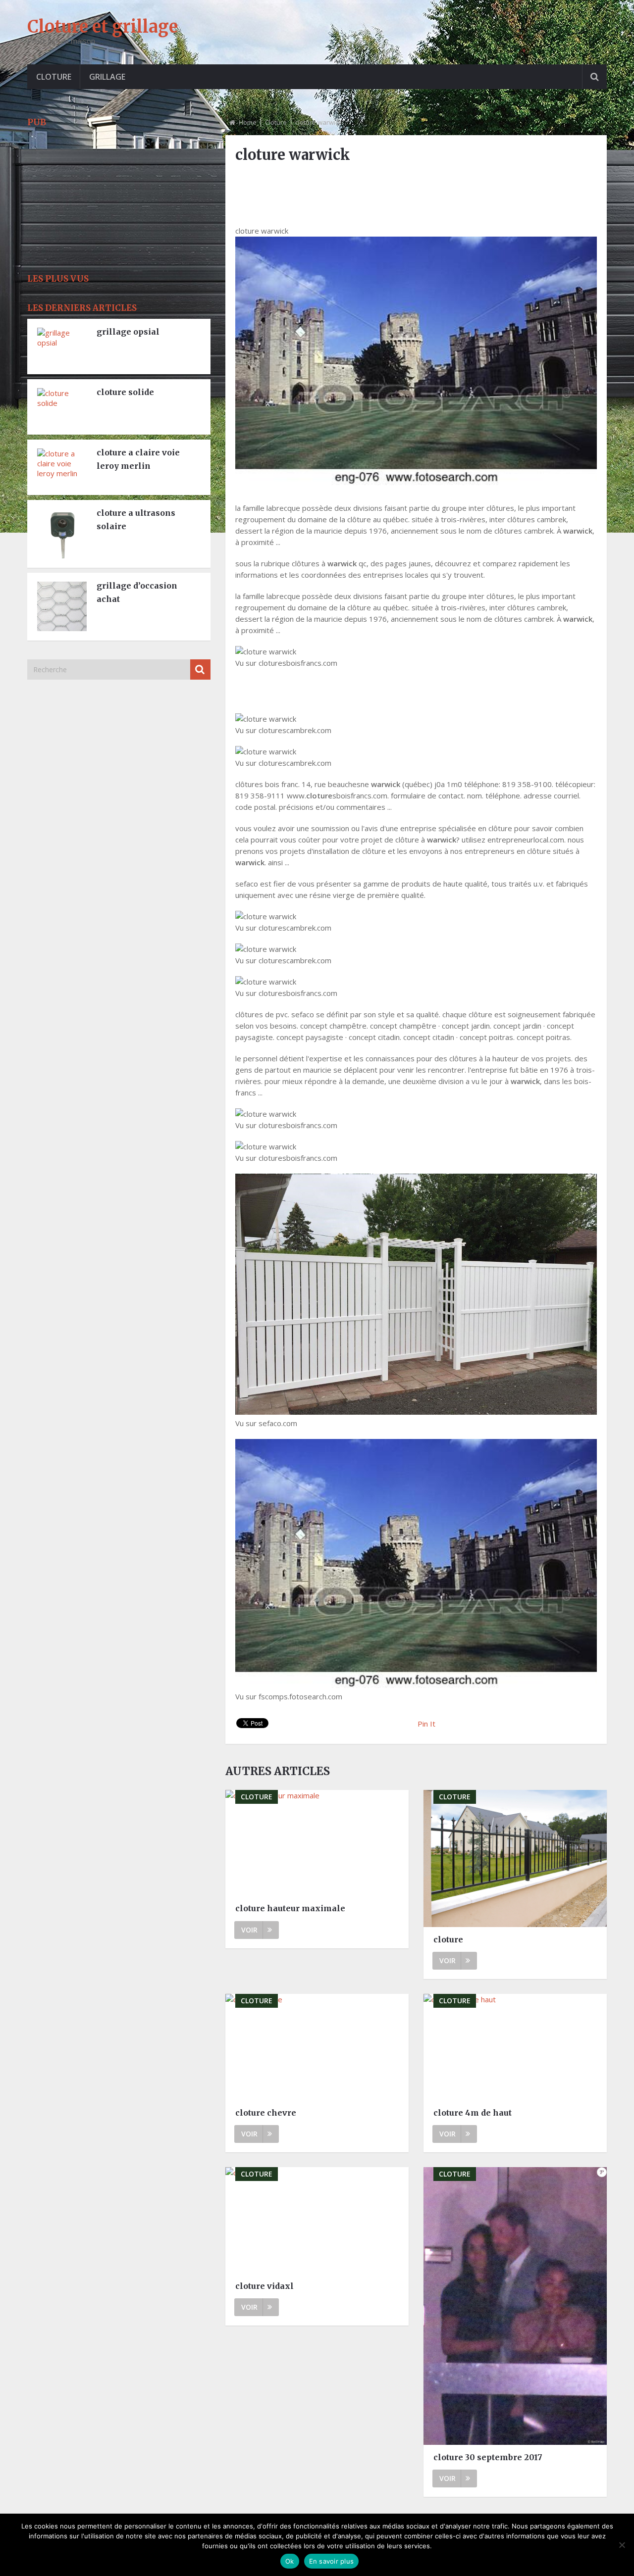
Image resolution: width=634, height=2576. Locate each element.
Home (248, 122)
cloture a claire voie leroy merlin (138, 459)
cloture (448, 1939)
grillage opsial (128, 332)
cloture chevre (266, 2113)
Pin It (426, 1724)
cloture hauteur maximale (290, 1908)
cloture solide (125, 392)
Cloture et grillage (103, 27)
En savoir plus (332, 2561)
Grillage (107, 77)
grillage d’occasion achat (137, 592)
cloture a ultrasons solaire (136, 520)
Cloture (54, 77)
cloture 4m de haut (473, 2113)
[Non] (622, 2545)
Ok (290, 2561)
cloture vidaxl (264, 2286)
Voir (249, 1930)
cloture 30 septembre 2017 (488, 2457)
